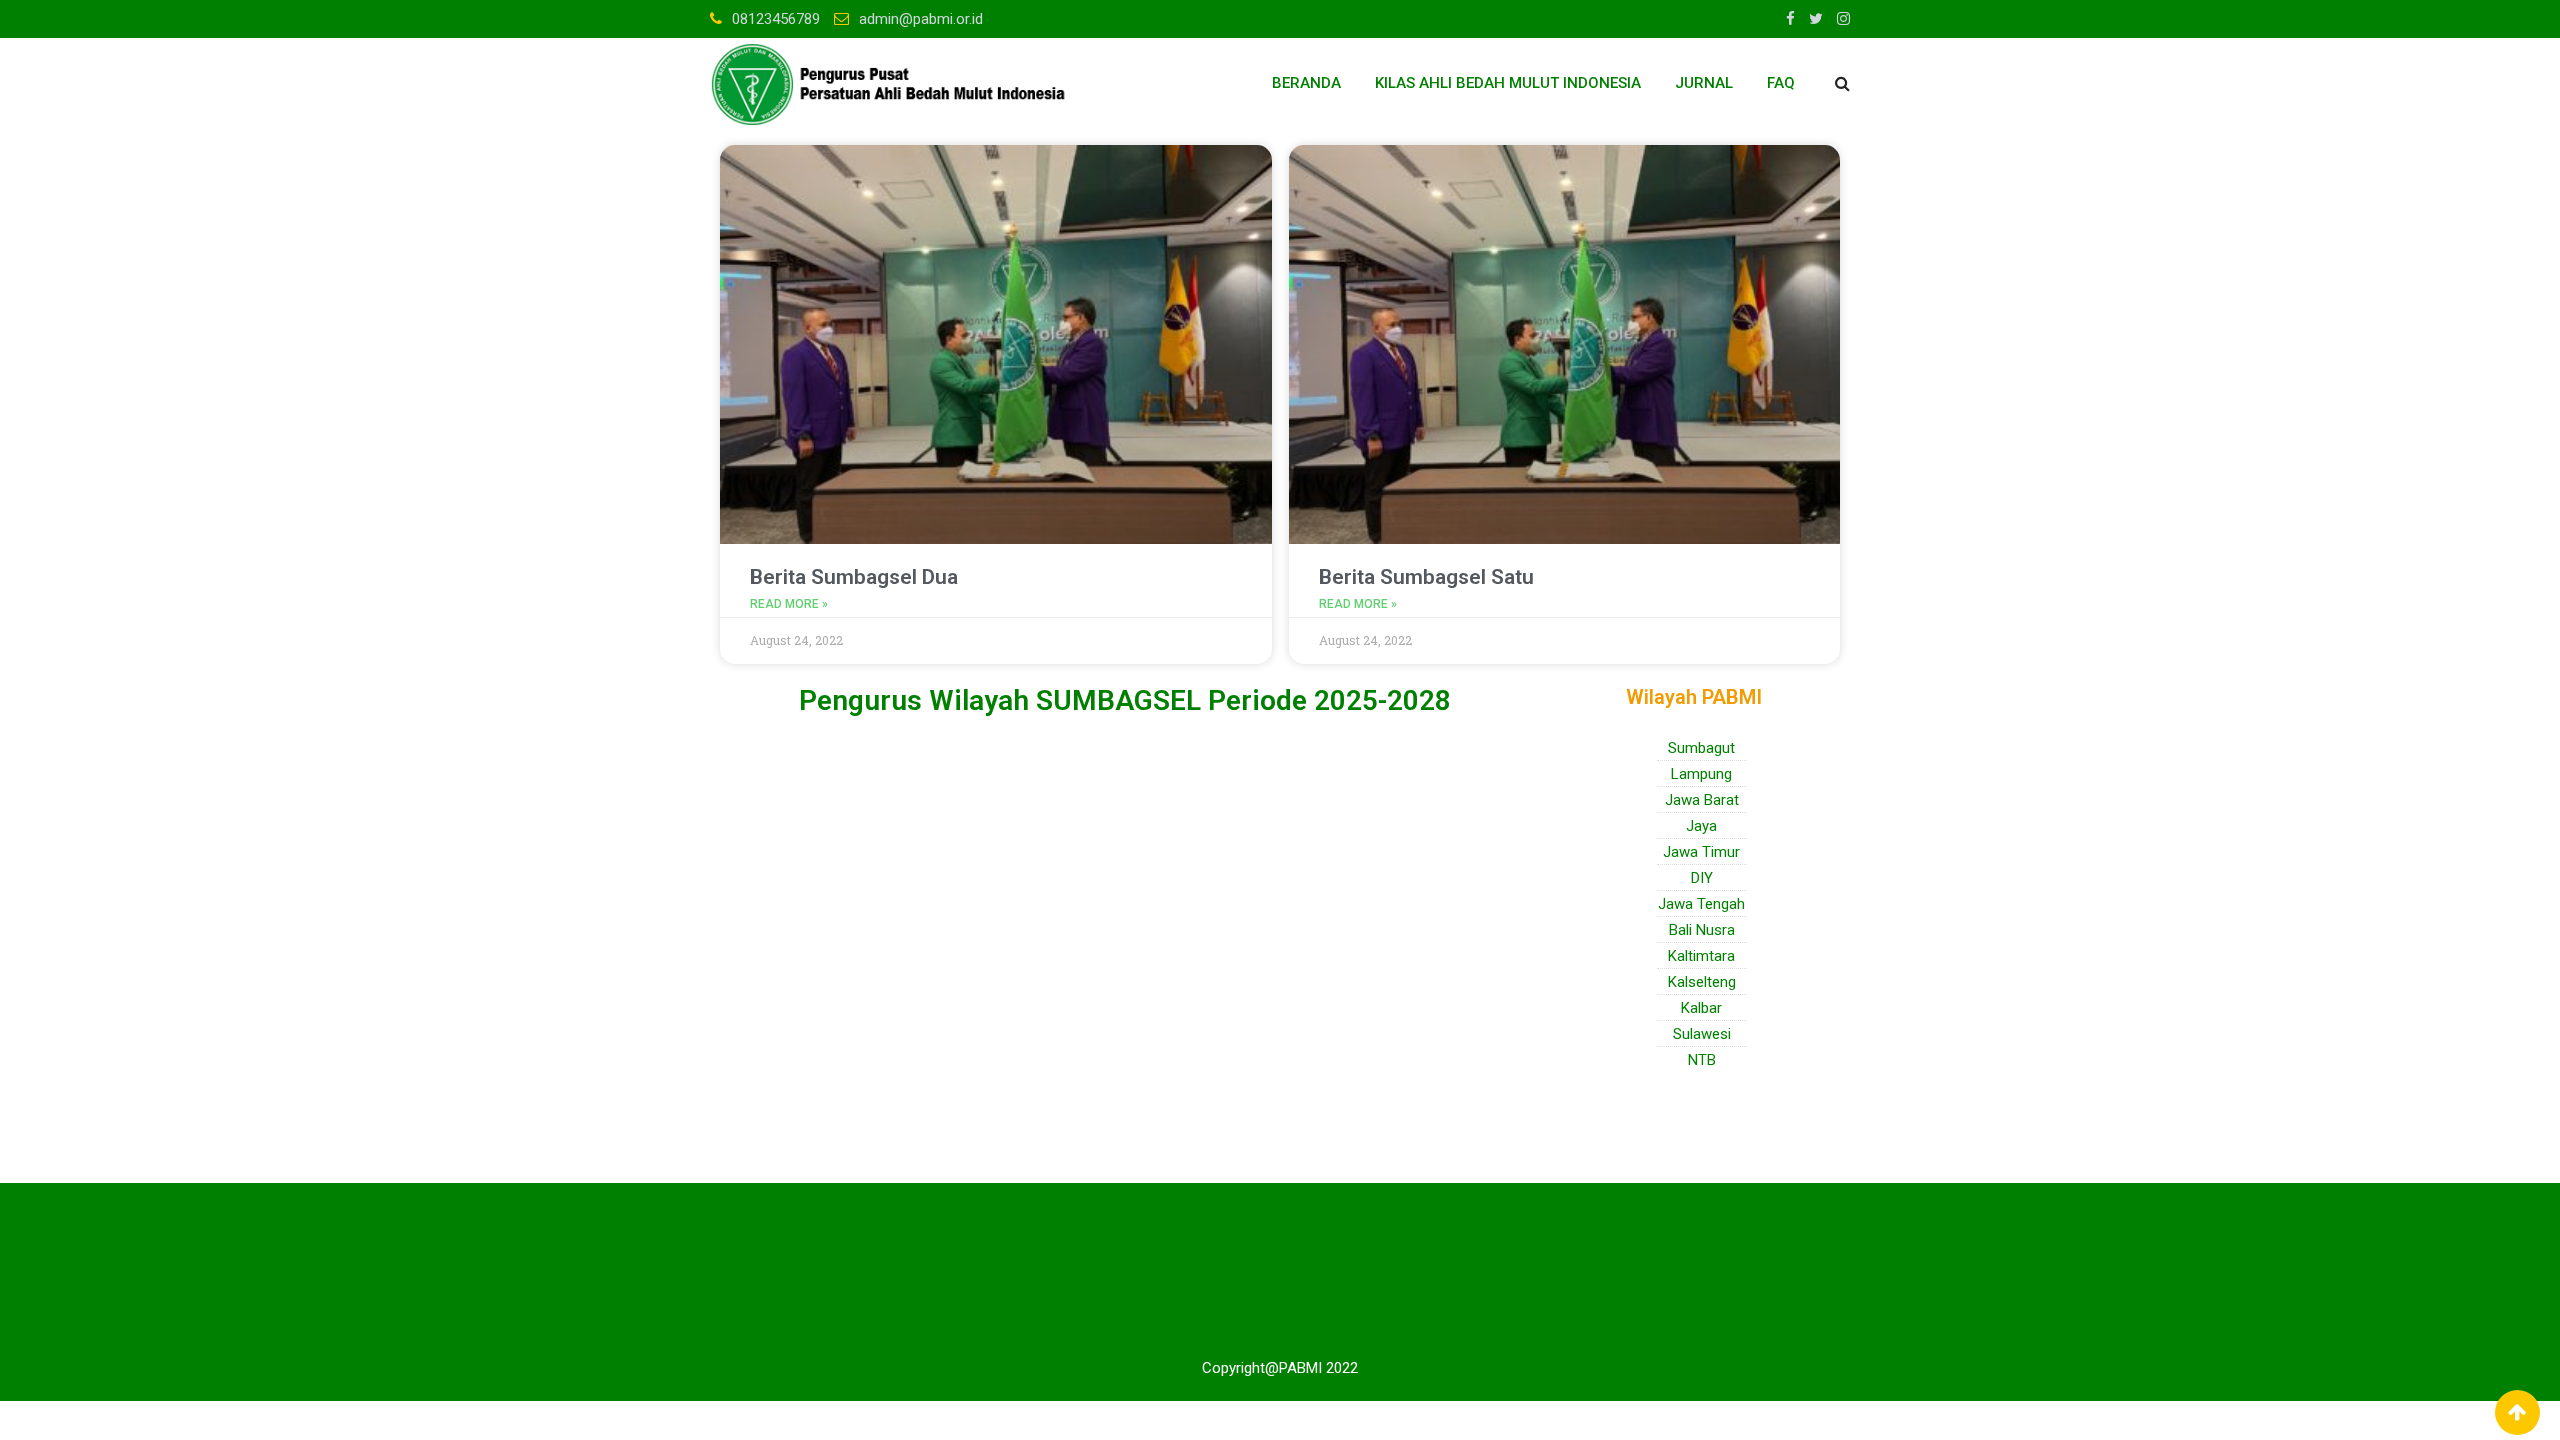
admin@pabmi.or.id (921, 19)
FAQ (1781, 83)
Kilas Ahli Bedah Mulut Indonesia (1508, 83)
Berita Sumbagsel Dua (854, 577)
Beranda (1306, 83)
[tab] (1135, 755)
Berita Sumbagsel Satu (1426, 577)
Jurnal (1704, 83)
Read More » (789, 604)
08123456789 (776, 19)
